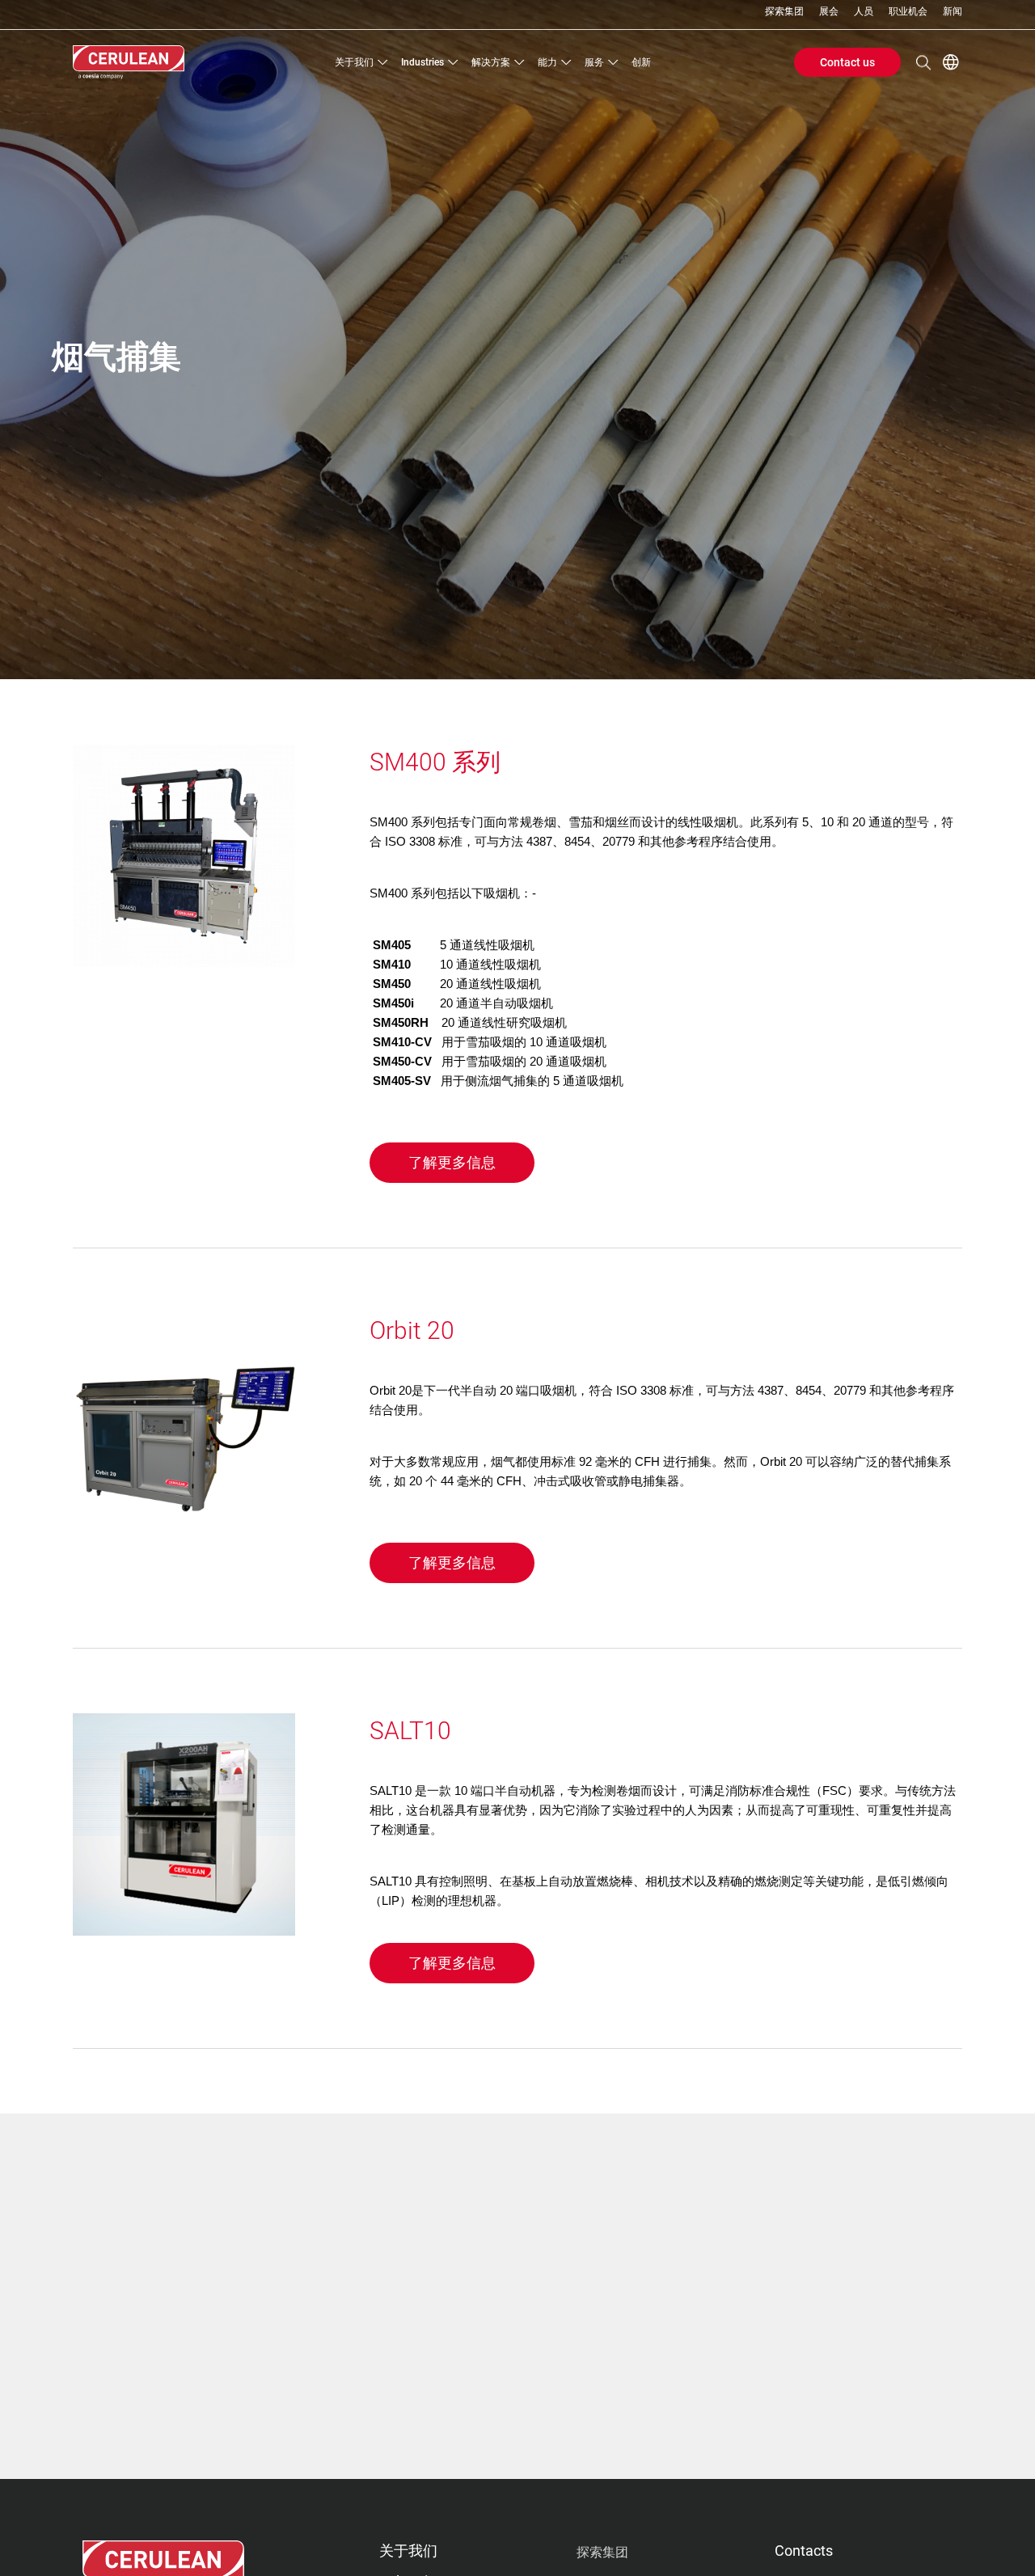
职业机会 (908, 12)
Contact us (847, 62)
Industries (422, 62)
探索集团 (784, 12)
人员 (864, 12)
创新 (641, 62)
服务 (594, 62)
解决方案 (491, 62)
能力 (547, 62)
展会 (829, 12)
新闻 (953, 12)
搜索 (923, 62)
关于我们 (354, 62)
